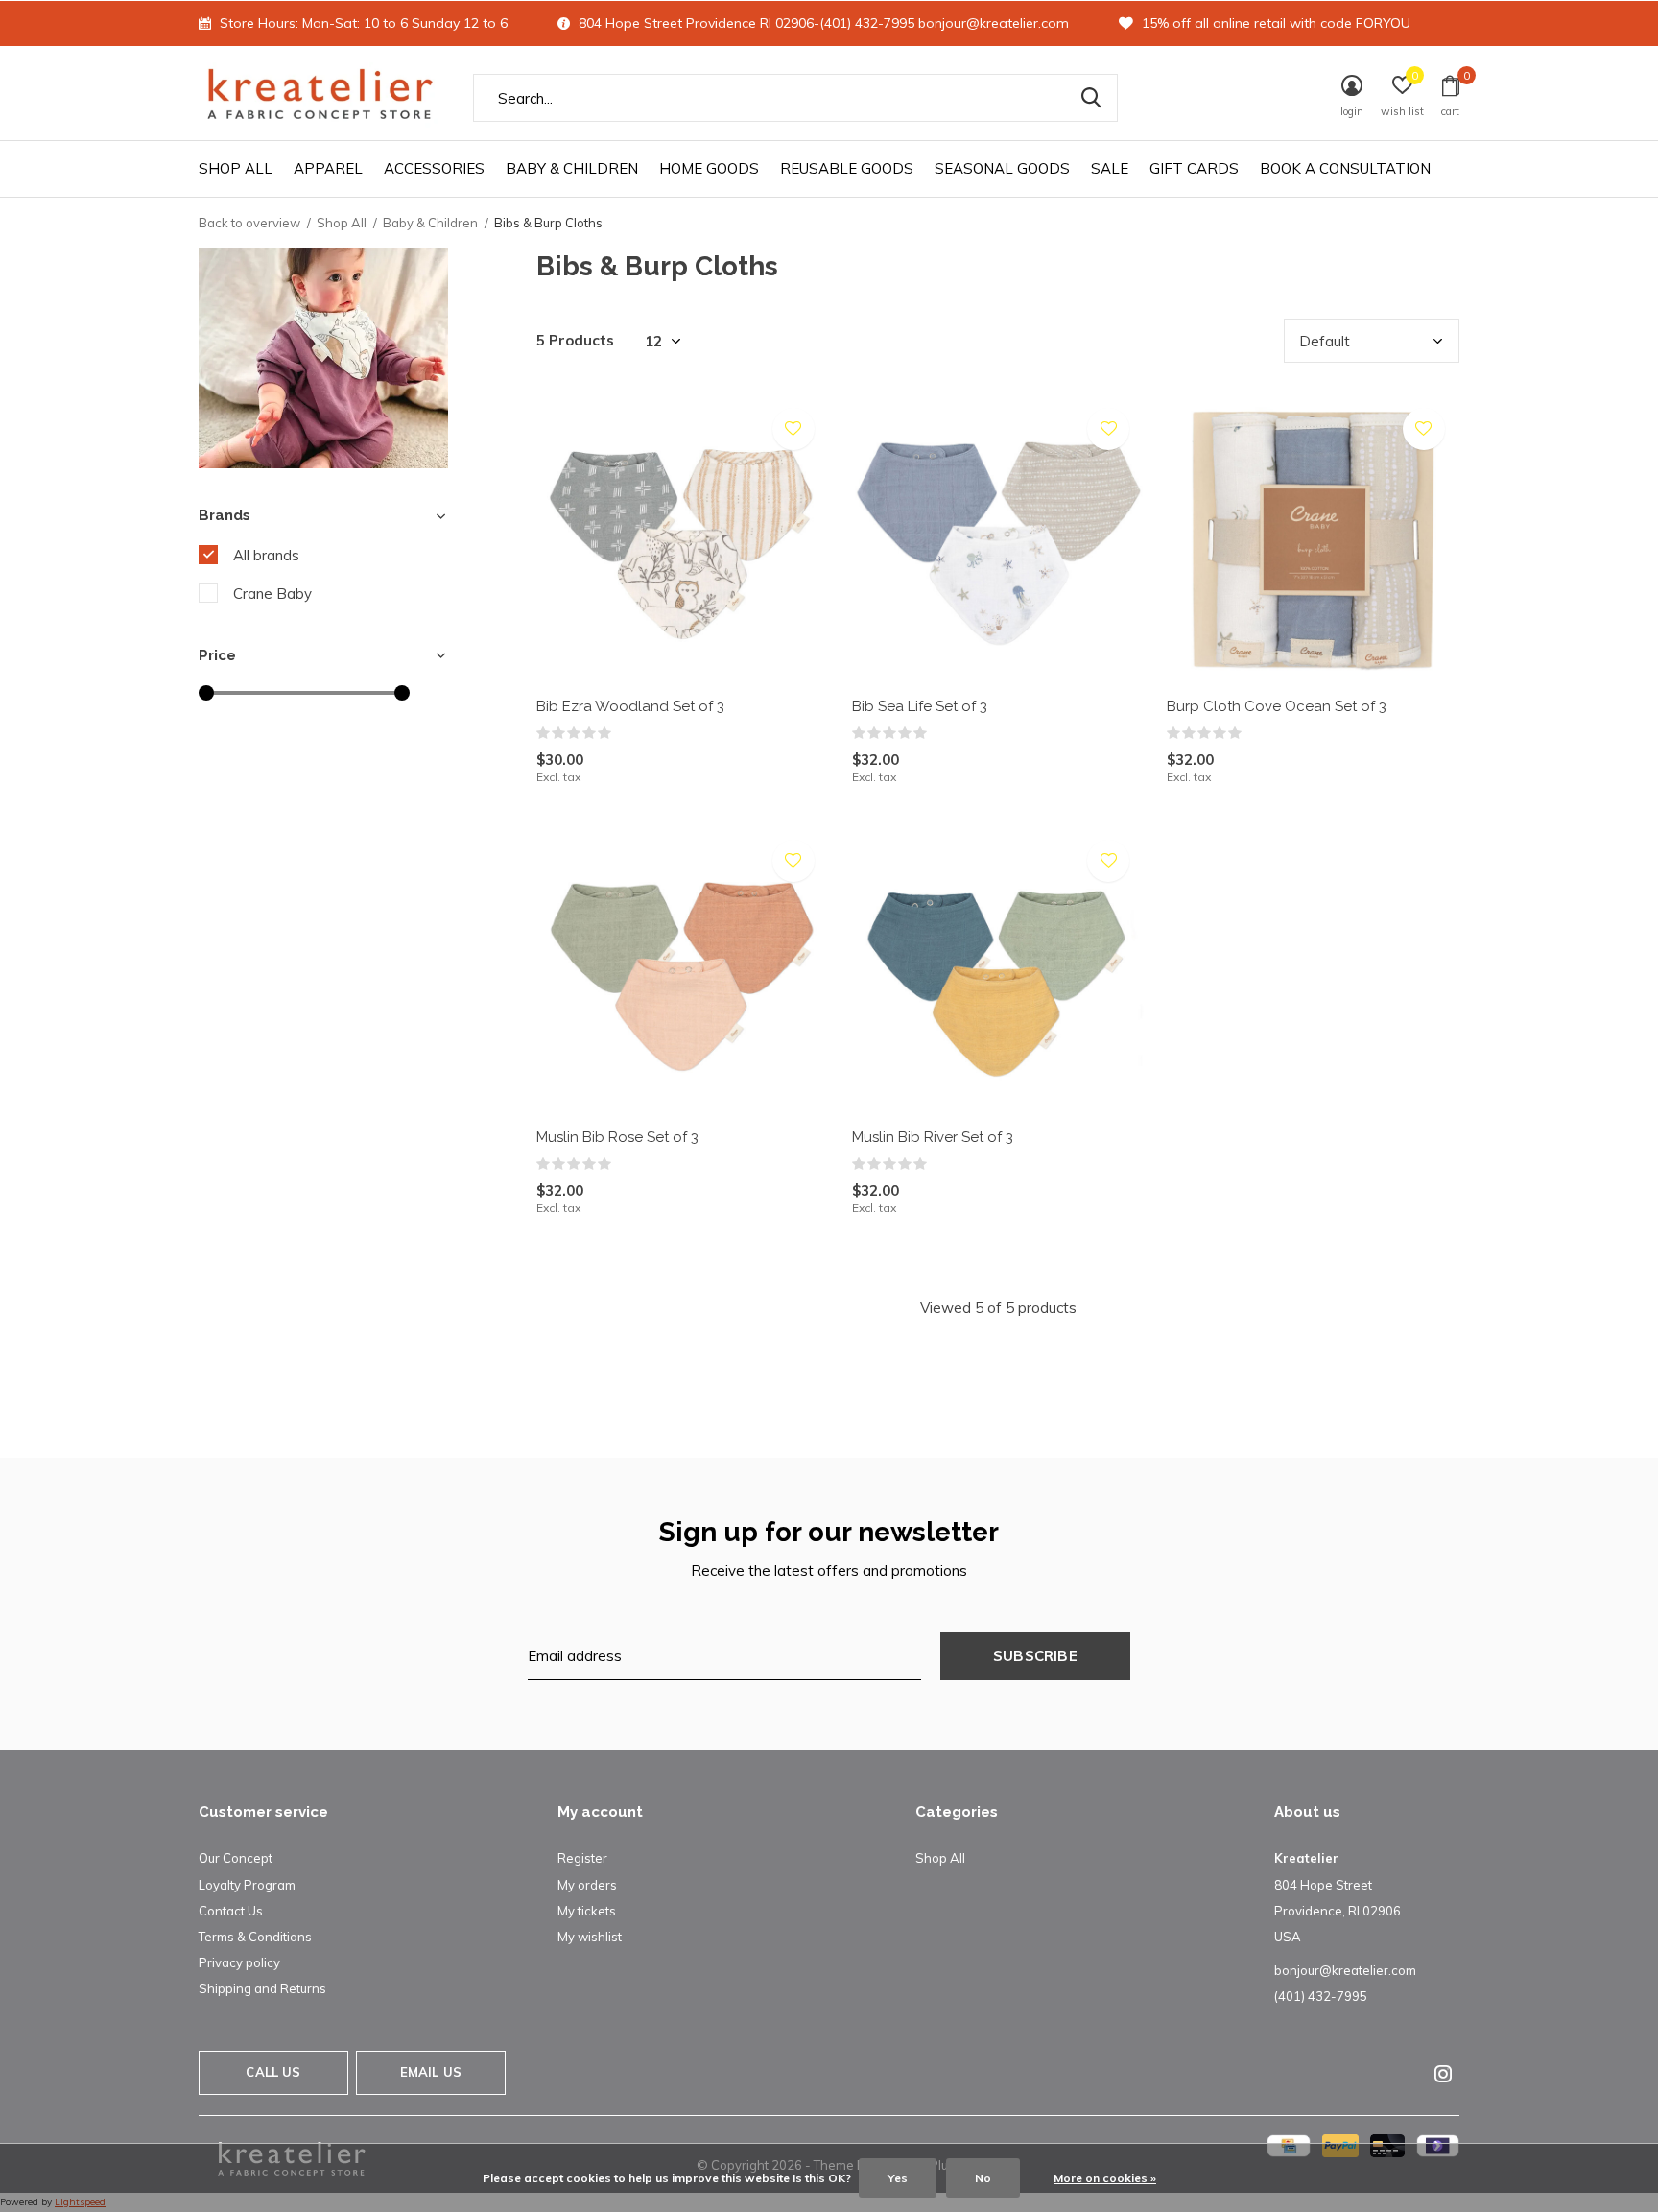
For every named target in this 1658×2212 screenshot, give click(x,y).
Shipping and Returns (262, 1988)
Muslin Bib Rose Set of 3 (617, 1137)
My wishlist (590, 1937)
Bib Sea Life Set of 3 (920, 706)
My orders (587, 1885)
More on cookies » (1105, 2178)
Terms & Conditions (255, 1937)
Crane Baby (272, 594)
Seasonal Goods (1002, 168)
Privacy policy (239, 1962)
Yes (898, 2178)
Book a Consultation (1345, 168)
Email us (431, 2072)
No (983, 2178)
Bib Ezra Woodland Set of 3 (630, 706)
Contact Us (231, 1911)
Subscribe (1035, 1656)
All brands (266, 555)
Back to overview (249, 223)
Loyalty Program (247, 1885)
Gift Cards (1194, 168)
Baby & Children (572, 168)
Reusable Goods (847, 168)
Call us (273, 2072)
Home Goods (709, 168)
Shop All (236, 168)
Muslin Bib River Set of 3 (933, 1137)
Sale (1110, 168)
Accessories (434, 168)
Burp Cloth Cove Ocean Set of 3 (1277, 706)
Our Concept (236, 1858)
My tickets (587, 1911)
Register (582, 1858)
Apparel (328, 168)
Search (1091, 98)
